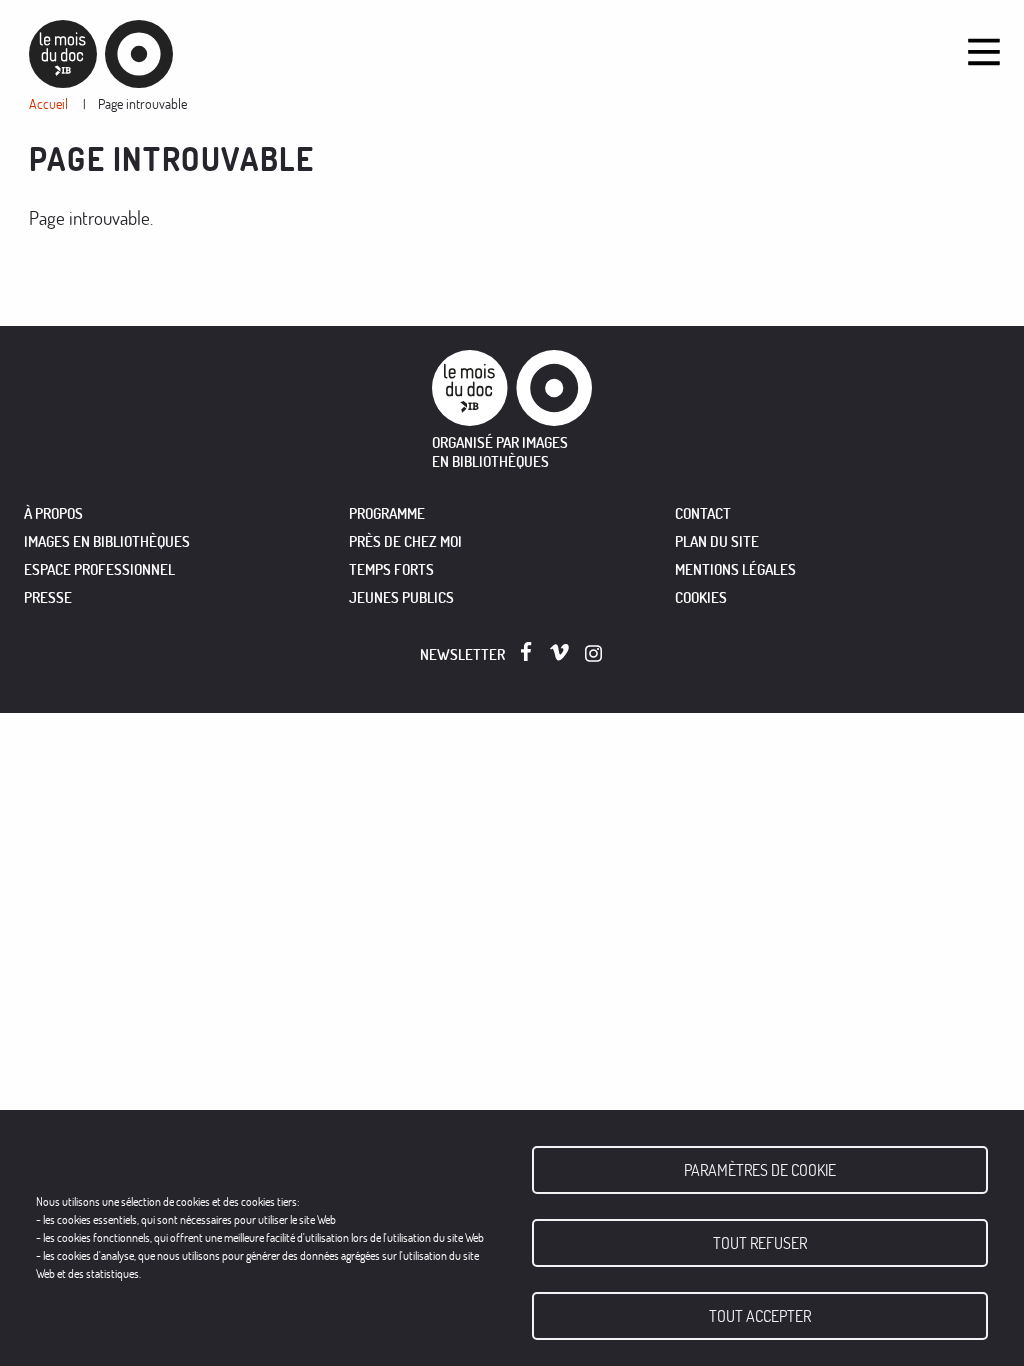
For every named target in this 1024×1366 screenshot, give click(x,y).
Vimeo (559, 653)
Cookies (701, 597)
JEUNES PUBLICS (401, 597)
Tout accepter (760, 1316)
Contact (703, 513)
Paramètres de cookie (760, 1170)
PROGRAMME (387, 513)
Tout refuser (760, 1243)
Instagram (594, 653)
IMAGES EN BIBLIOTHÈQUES (107, 541)
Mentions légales (735, 569)
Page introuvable (142, 103)
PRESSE (48, 597)
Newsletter (462, 654)
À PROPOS (53, 513)
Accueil (48, 103)
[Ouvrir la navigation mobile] (984, 52)
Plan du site (717, 541)
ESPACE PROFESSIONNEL (99, 569)
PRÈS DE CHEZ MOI (405, 541)
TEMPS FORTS (391, 569)
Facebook (530, 651)
